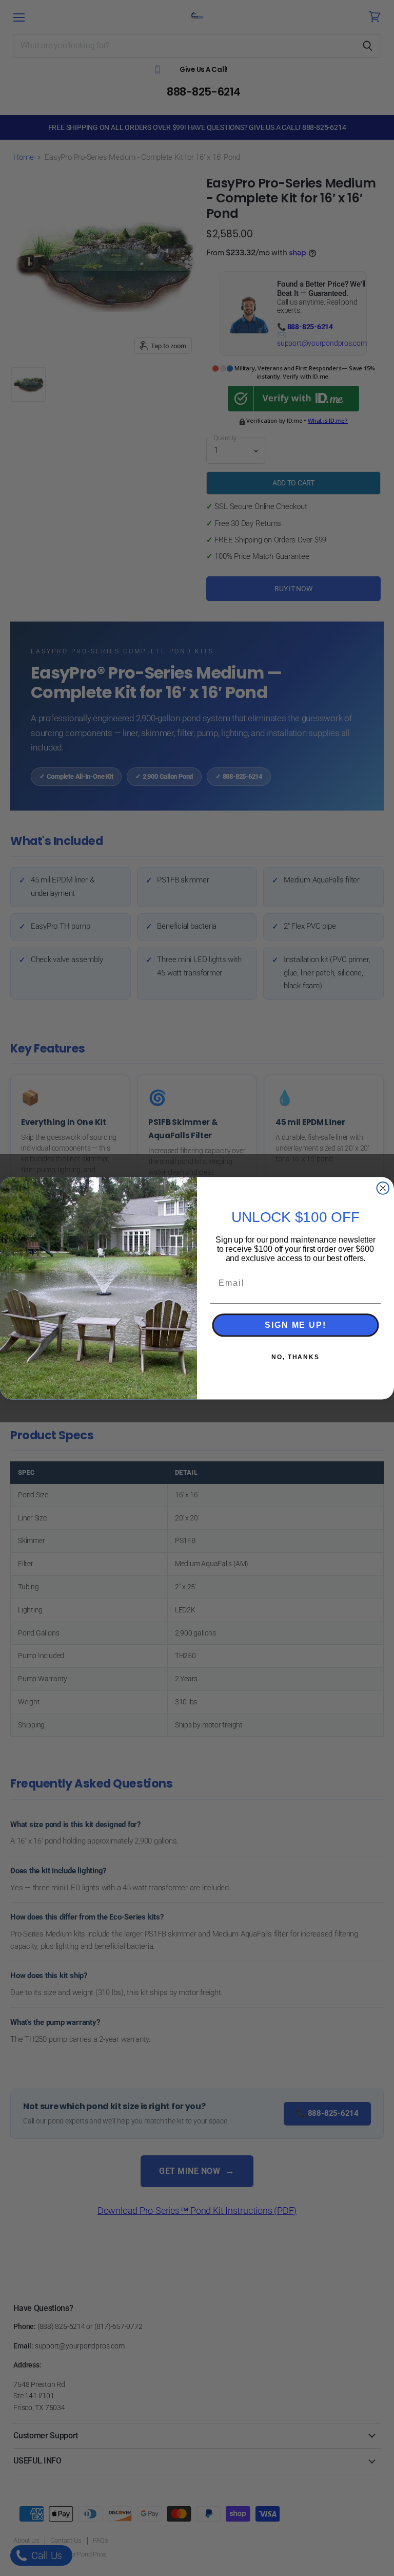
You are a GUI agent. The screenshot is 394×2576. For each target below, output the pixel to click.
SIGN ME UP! (295, 1325)
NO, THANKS (295, 1357)
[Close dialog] (383, 1188)
